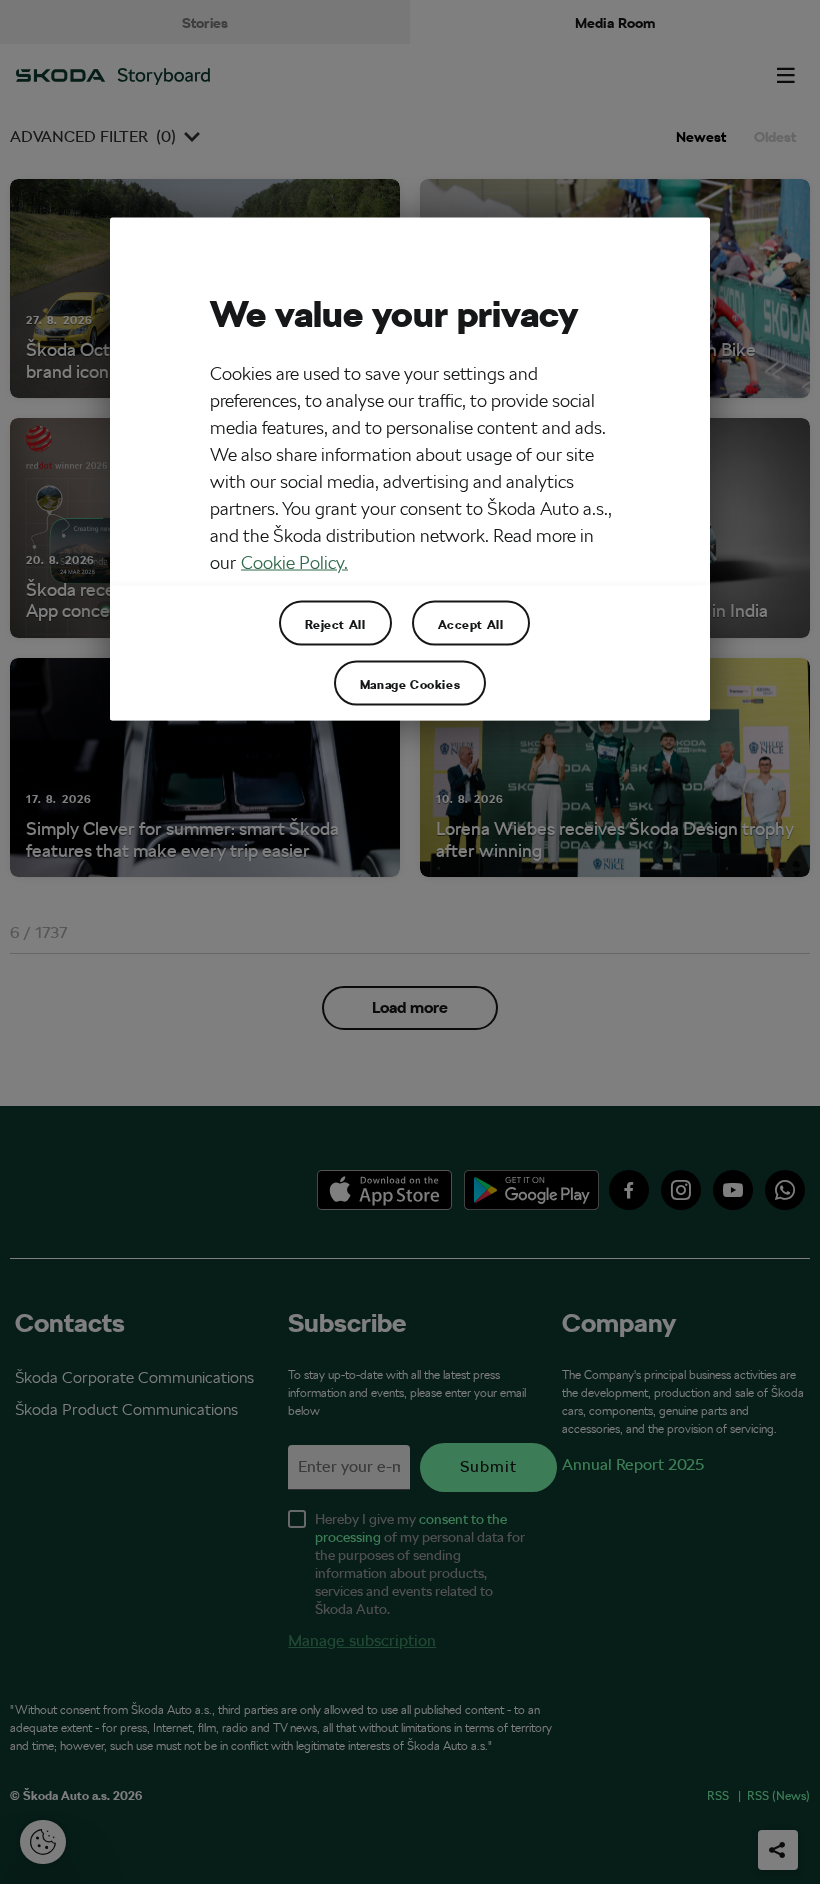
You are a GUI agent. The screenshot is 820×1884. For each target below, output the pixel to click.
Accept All (471, 623)
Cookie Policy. (294, 562)
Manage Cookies (410, 683)
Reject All (335, 623)
